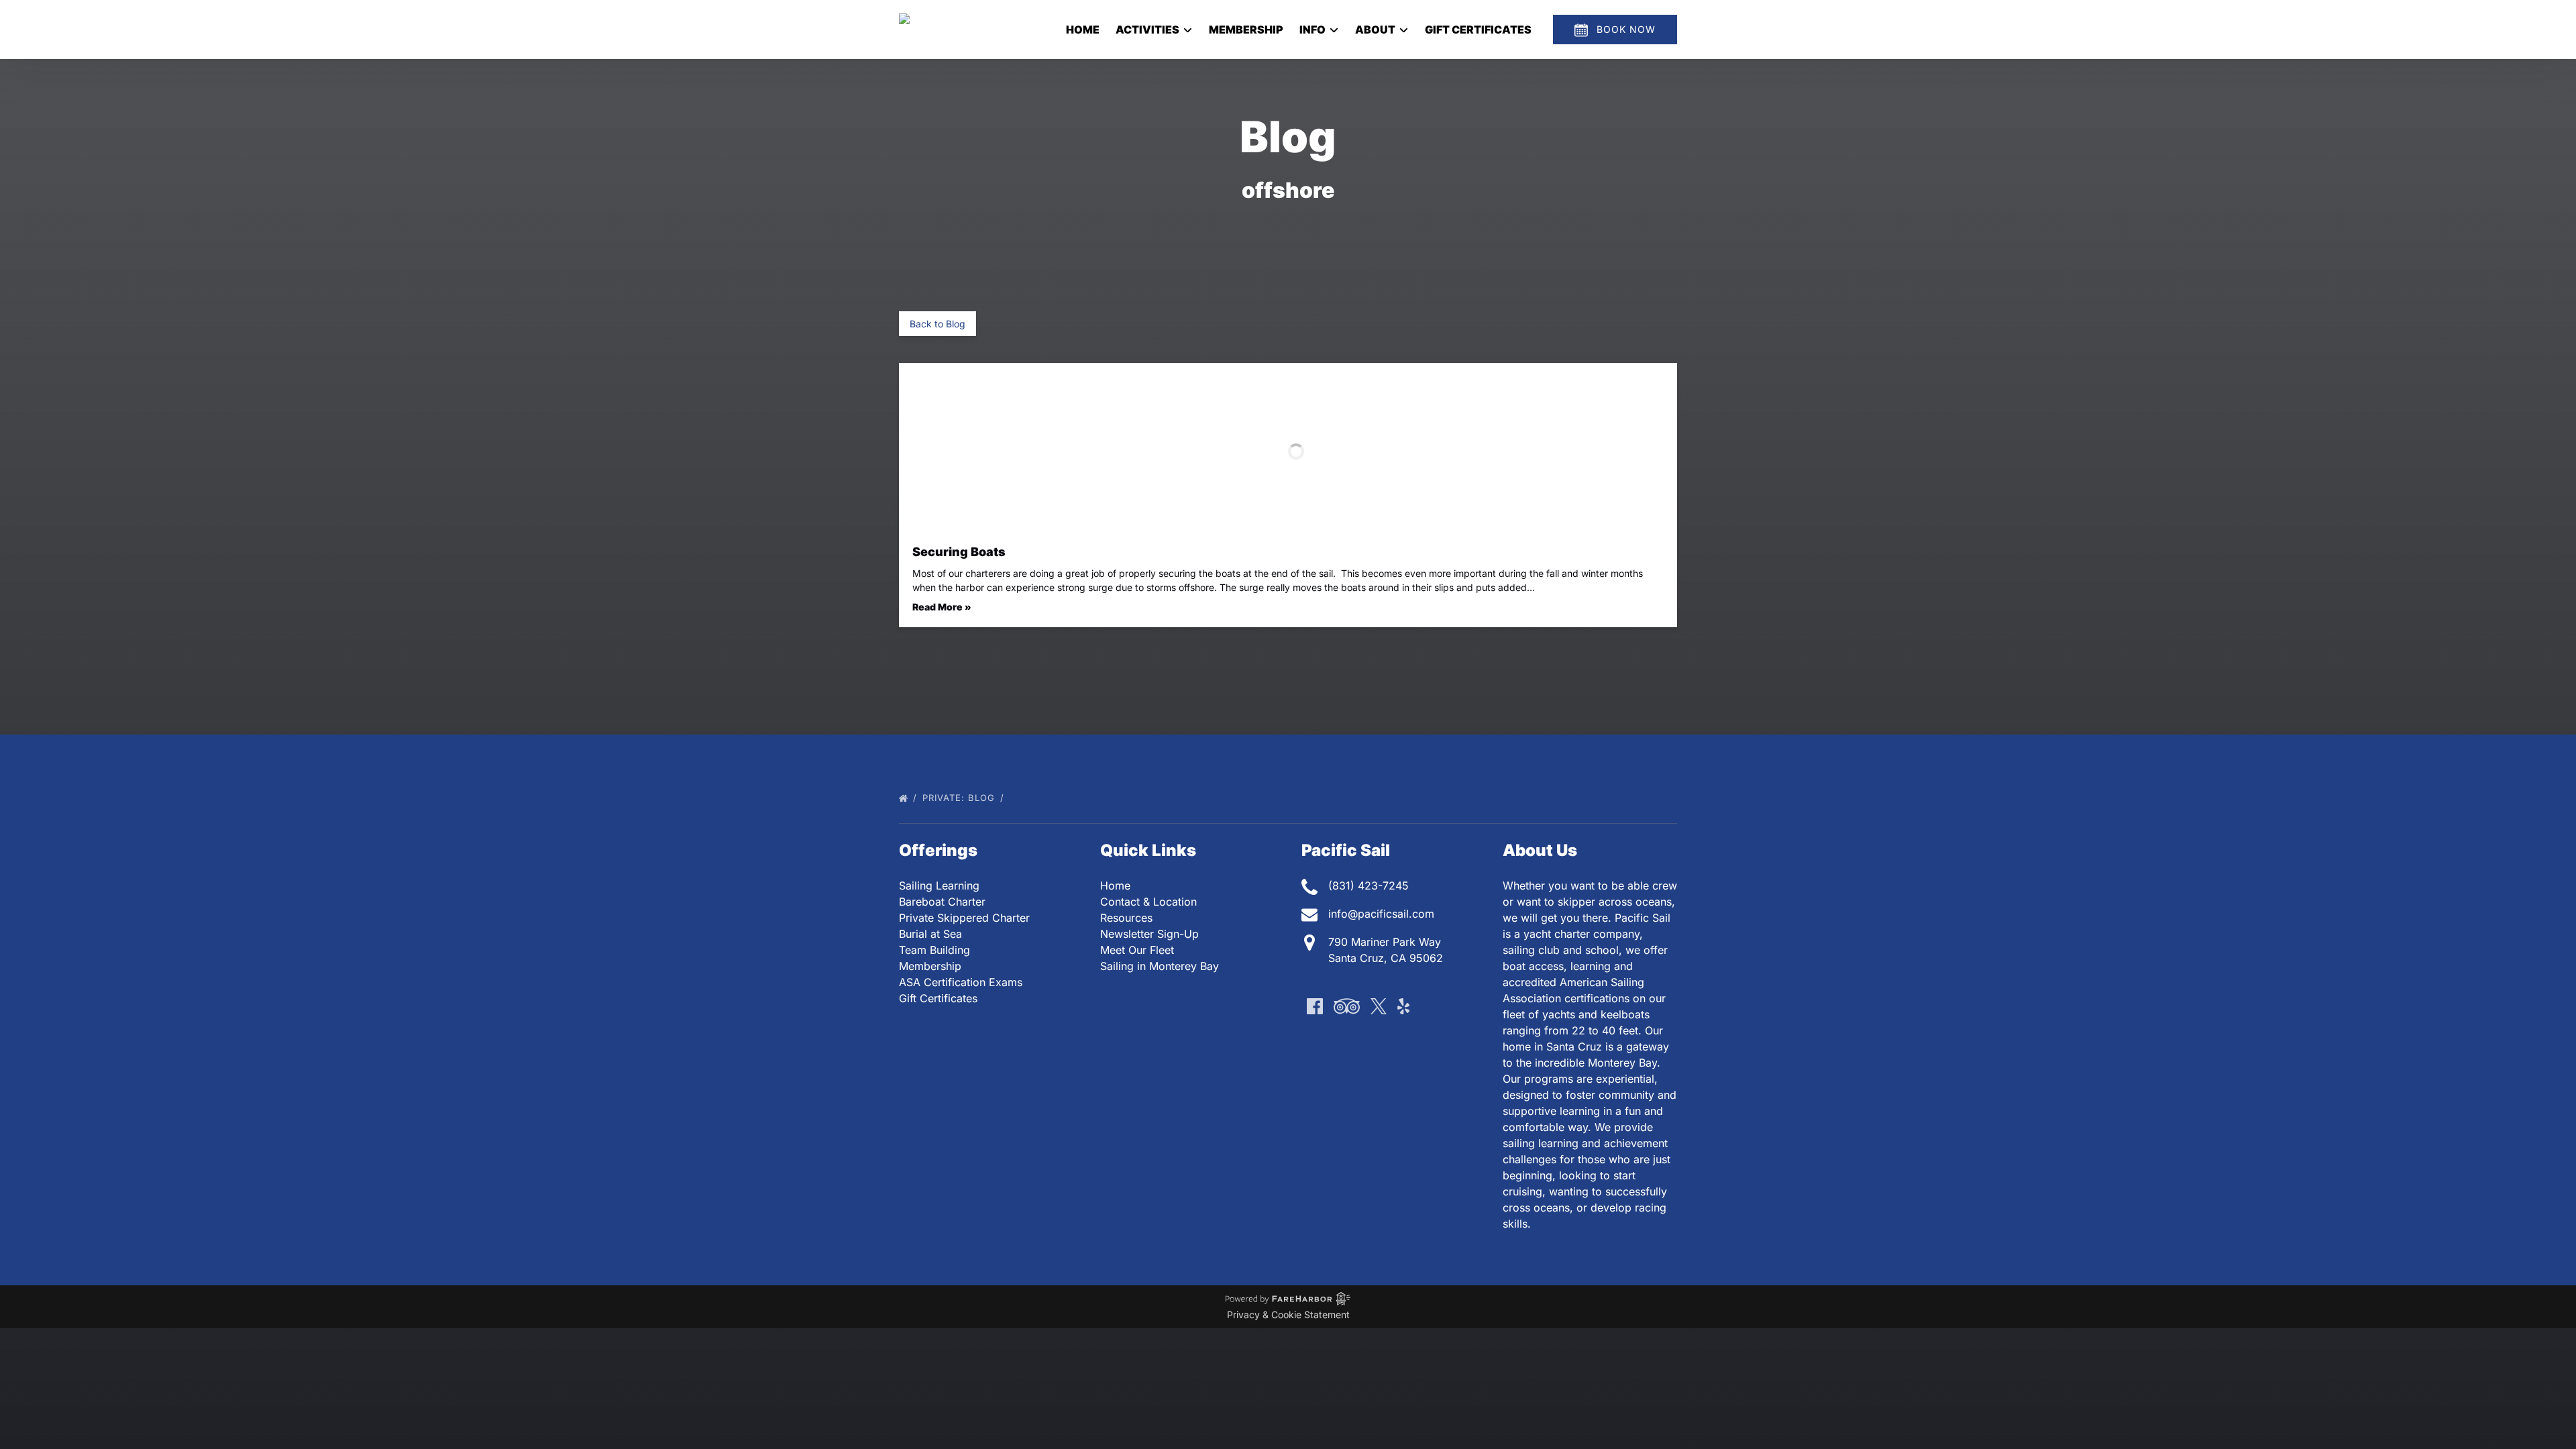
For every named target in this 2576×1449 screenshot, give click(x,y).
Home (1083, 30)
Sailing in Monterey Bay (1160, 966)
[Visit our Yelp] (1403, 1006)
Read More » (942, 607)
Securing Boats (959, 552)
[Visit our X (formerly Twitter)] (1379, 1006)
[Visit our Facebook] (1315, 1006)
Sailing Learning (939, 885)
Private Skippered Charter (964, 918)
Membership (1246, 30)
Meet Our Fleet (1137, 950)
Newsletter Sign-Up (1149, 934)
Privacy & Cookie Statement (1288, 1314)
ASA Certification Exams (961, 982)
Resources (1126, 918)
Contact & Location (1148, 902)
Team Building (934, 950)
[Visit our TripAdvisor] (1347, 1006)
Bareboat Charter (942, 902)
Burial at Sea (930, 934)
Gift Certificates (1478, 30)
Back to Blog (937, 324)
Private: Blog (960, 798)
